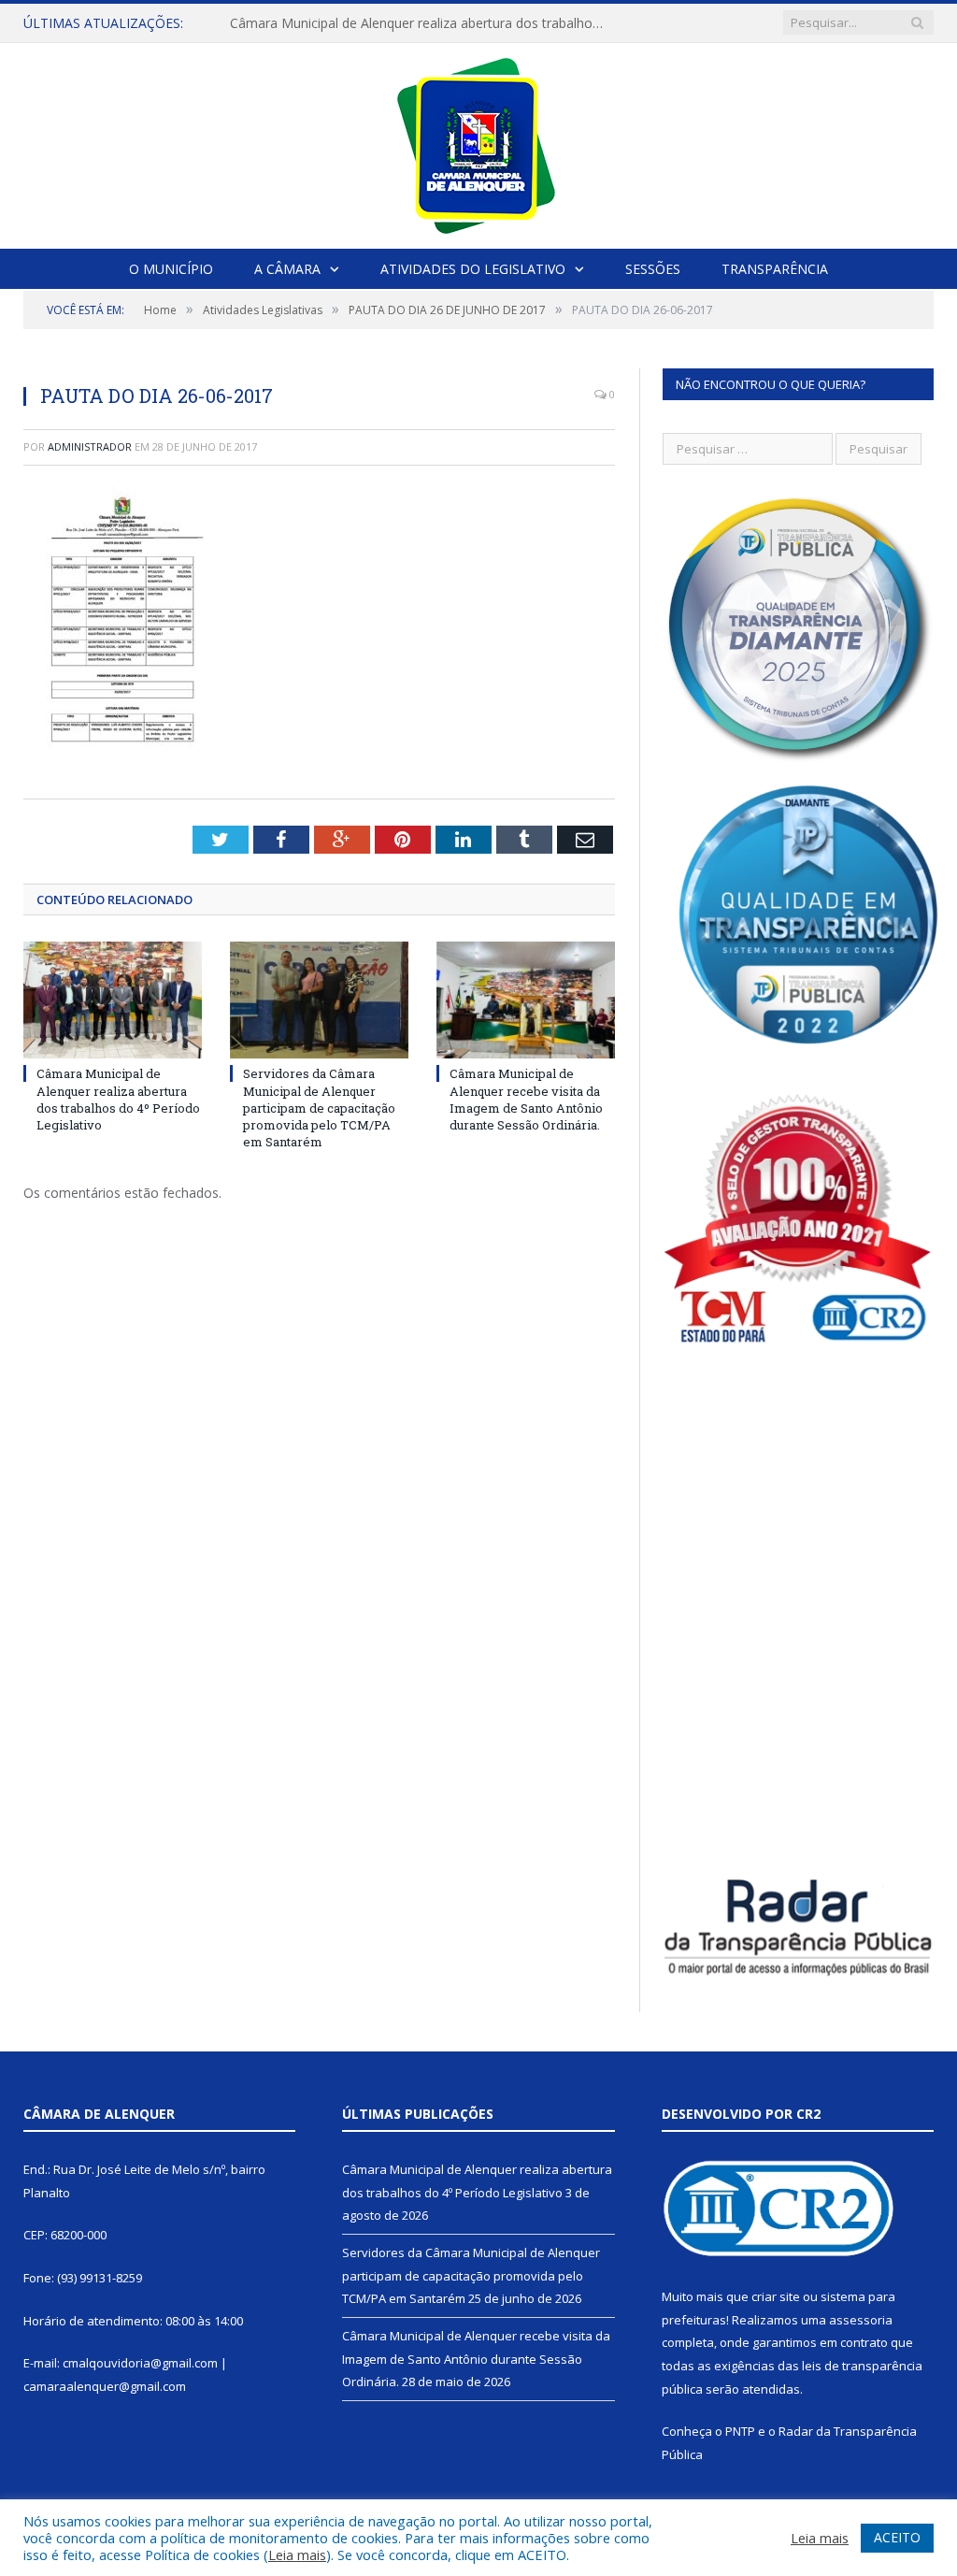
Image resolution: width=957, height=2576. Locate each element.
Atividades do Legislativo (473, 269)
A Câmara (287, 269)
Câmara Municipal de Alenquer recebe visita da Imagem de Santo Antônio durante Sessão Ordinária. (526, 1099)
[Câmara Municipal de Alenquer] (479, 142)
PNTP (740, 2431)
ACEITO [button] (897, 2537)
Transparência (775, 269)
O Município (171, 269)
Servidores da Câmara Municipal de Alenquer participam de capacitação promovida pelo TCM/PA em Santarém (319, 1108)
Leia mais (297, 2554)
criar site (776, 2296)
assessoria (861, 2320)
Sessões (653, 269)
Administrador (90, 446)
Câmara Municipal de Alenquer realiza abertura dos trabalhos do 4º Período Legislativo (421, 23)
